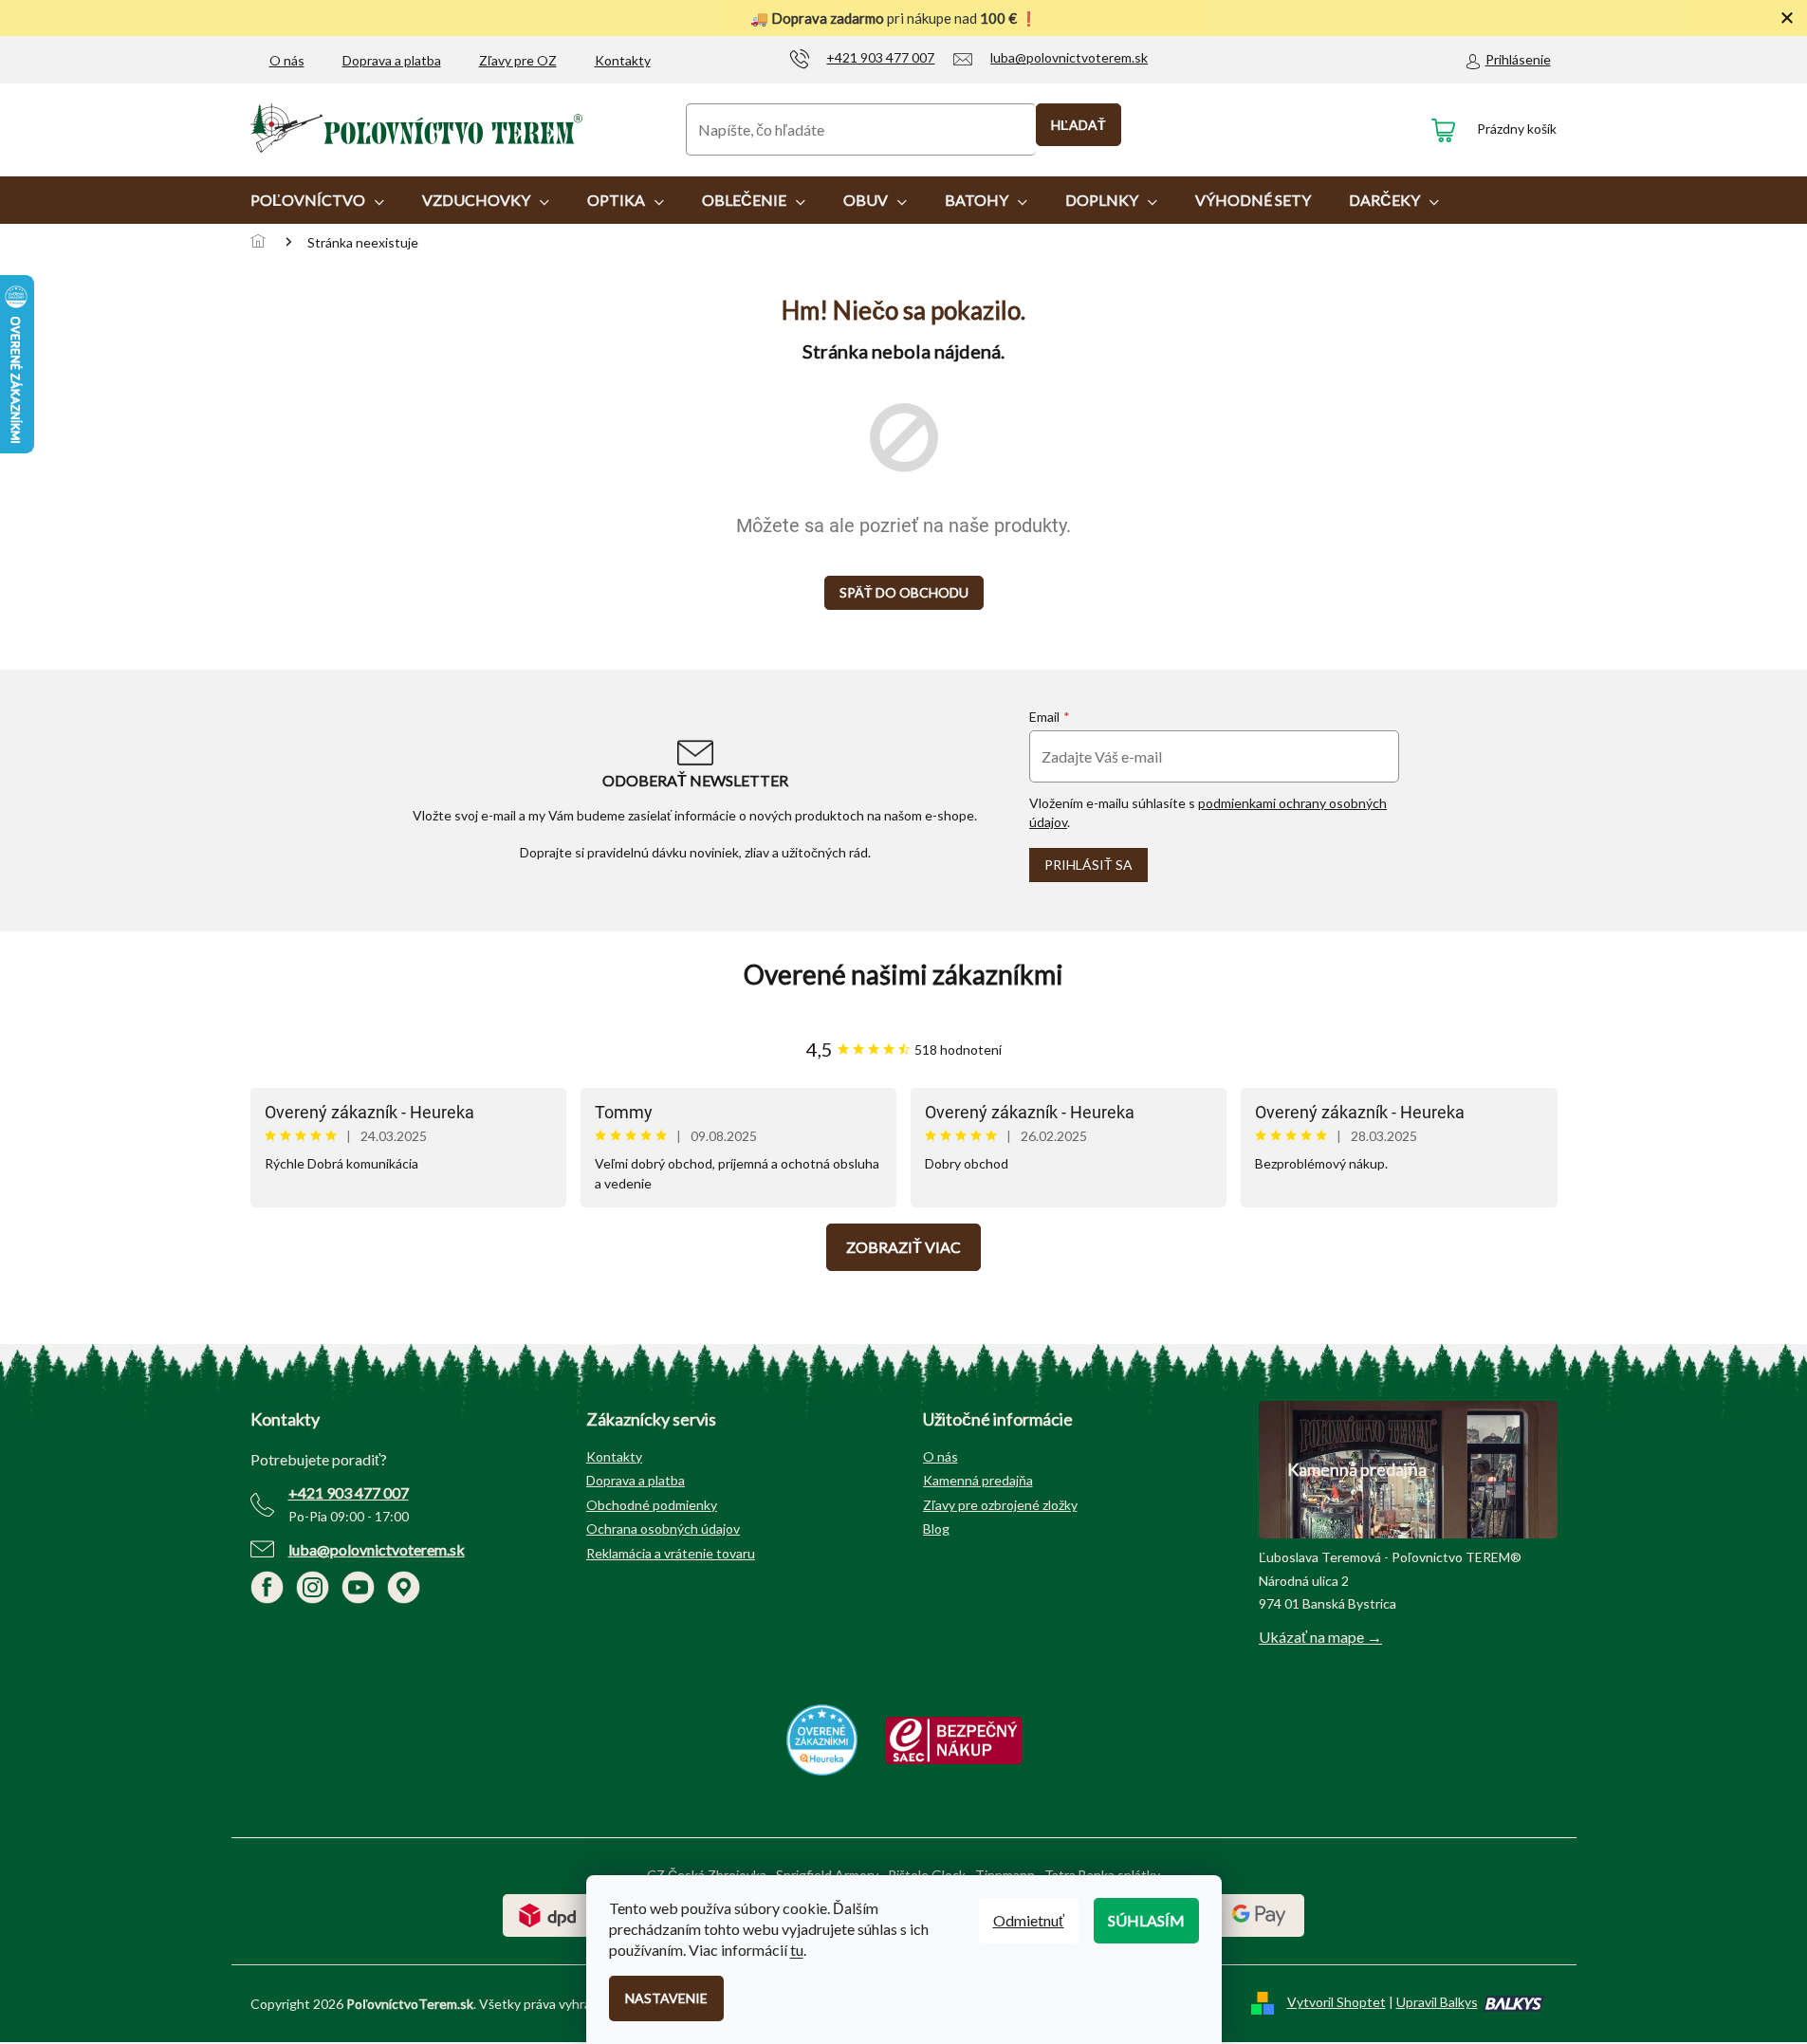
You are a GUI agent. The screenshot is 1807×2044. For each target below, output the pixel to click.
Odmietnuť (1029, 1920)
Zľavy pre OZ (518, 60)
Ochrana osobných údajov (663, 1528)
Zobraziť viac (903, 1247)
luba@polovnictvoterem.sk (377, 1549)
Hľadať (1079, 125)
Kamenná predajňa (978, 1480)
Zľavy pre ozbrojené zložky (1000, 1505)
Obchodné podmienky (652, 1505)
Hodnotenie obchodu (904, 975)
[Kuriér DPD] (548, 1914)
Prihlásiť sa (1088, 865)
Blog (936, 1528)
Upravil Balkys (1437, 2002)
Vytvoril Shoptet (1337, 2002)
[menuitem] (317, 200)
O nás (287, 60)
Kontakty (623, 60)
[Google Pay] (1259, 1914)
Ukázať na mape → (1320, 1637)
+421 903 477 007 (349, 1492)
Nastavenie (666, 1998)
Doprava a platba (392, 60)
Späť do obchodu (904, 592)
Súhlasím (1146, 1920)
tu (797, 1950)
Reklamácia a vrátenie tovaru (671, 1553)
